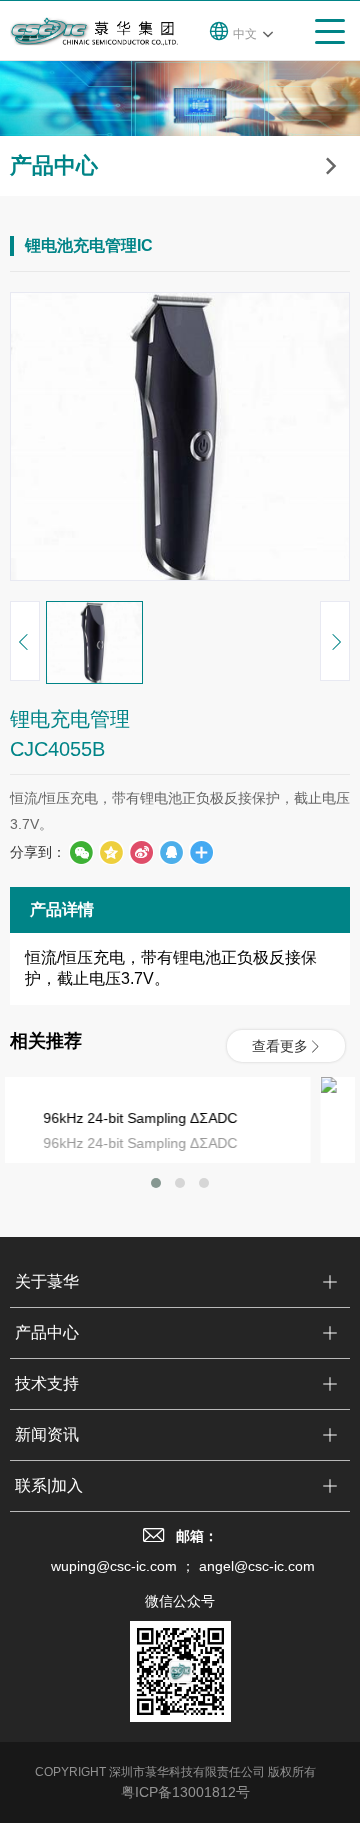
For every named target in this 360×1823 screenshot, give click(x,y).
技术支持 (47, 1383)
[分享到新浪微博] (141, 852)
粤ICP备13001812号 (185, 1792)
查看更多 (280, 1046)
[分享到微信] (81, 852)
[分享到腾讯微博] (111, 852)
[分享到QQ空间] (171, 852)
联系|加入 (49, 1485)
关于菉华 (47, 1281)
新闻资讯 (47, 1434)
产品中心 (47, 1332)
